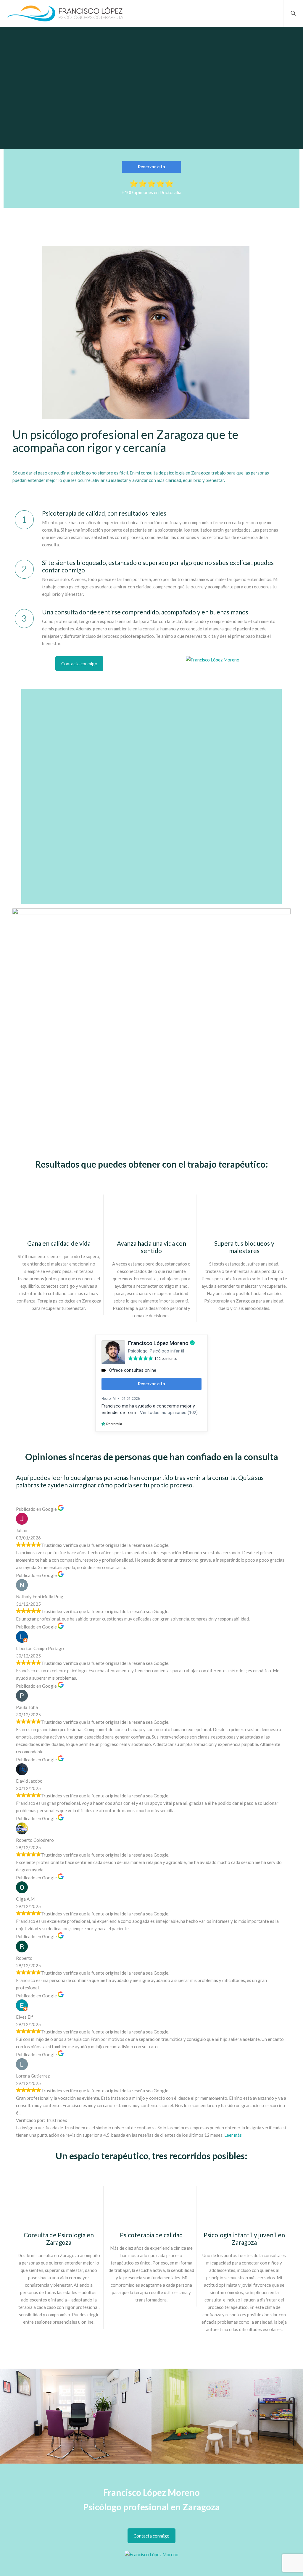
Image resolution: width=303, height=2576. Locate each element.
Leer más (233, 2135)
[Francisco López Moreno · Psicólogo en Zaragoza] (65, 13)
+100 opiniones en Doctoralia (151, 192)
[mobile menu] (274, 13)
